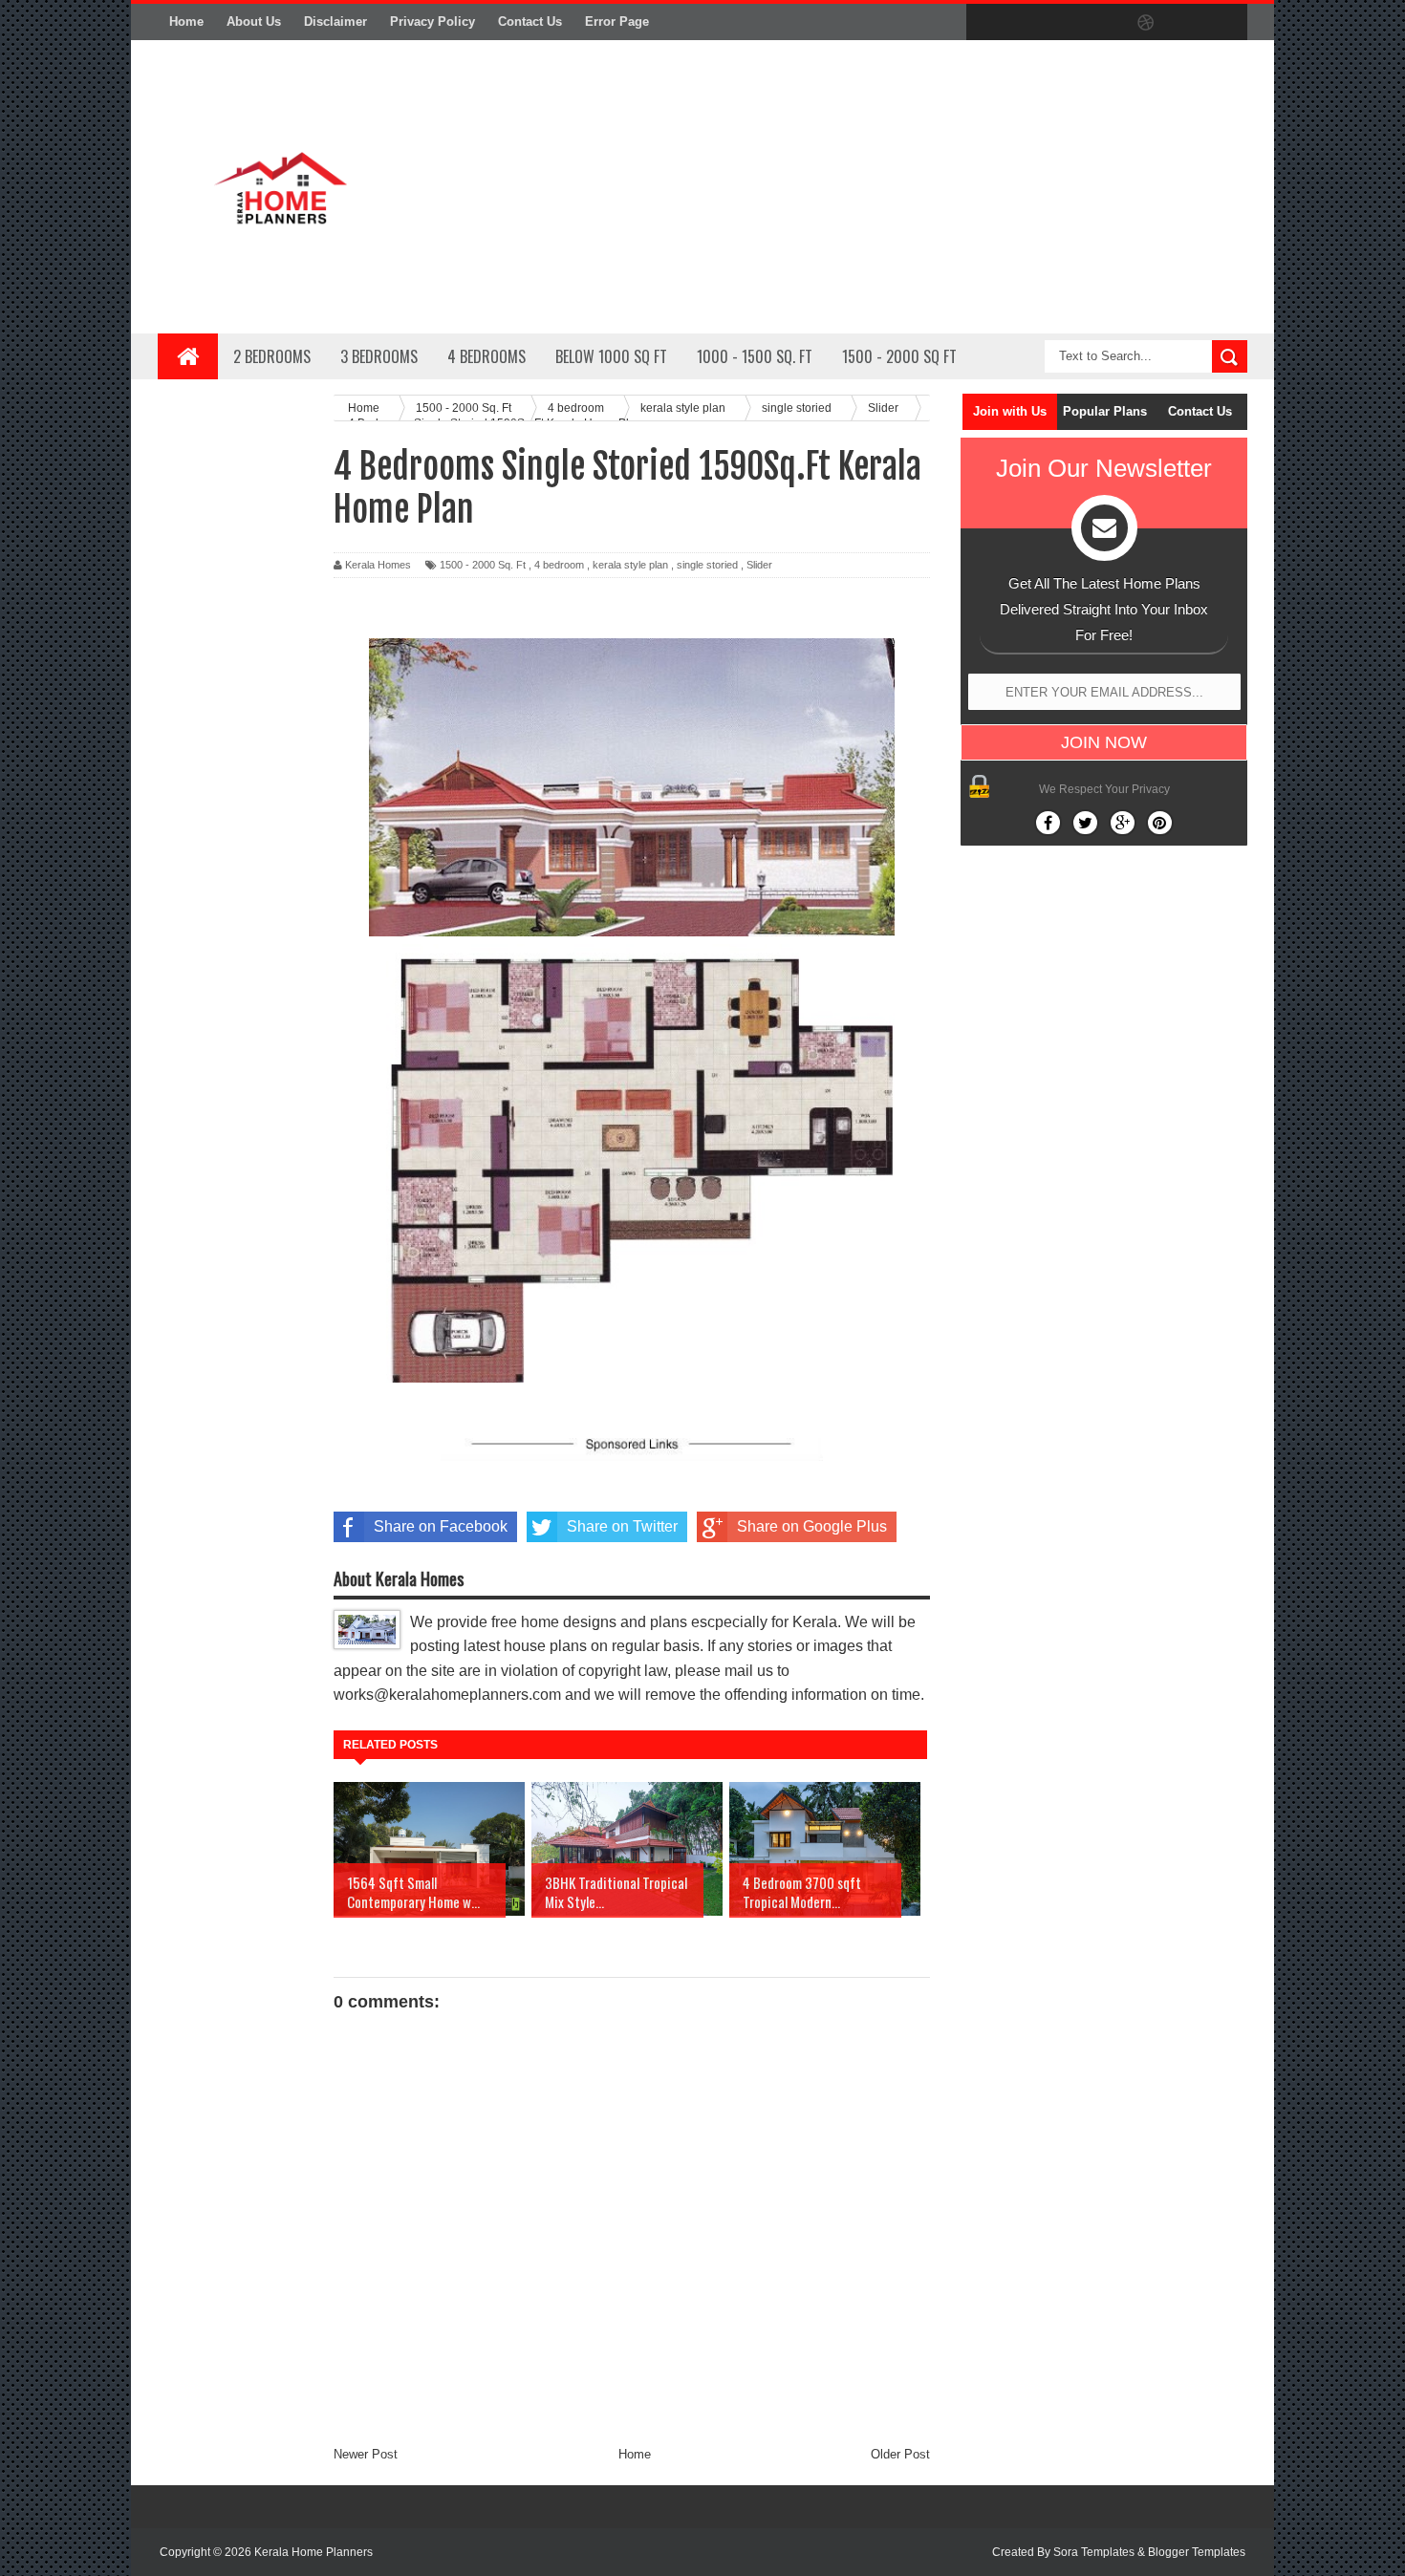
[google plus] (1226, 23)
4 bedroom (559, 565)
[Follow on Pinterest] (1160, 823)
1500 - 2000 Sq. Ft (483, 565)
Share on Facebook (441, 1526)
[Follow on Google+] (1123, 823)
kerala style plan (630, 565)
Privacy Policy (432, 21)
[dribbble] (1146, 23)
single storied (707, 565)
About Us (254, 21)
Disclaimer (335, 21)
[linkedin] (1186, 23)
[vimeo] (1066, 23)
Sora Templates (1094, 2552)
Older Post (900, 2454)
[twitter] (1026, 23)
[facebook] (985, 23)
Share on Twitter (622, 1526)
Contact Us (530, 21)
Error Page (617, 21)
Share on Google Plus (812, 1526)
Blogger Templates (1197, 2552)
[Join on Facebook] (1048, 823)
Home (186, 21)
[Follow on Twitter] (1085, 823)
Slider (759, 565)
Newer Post (366, 2454)
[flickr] (1106, 23)
